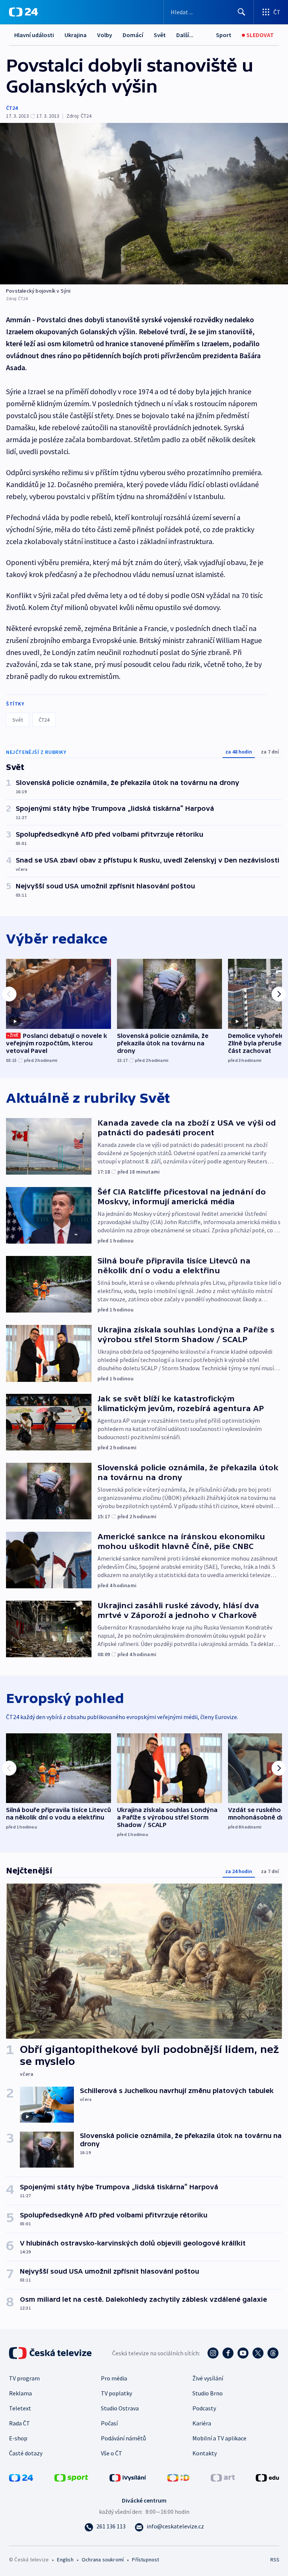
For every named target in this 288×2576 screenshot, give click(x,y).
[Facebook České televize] (228, 2353)
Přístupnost (145, 2560)
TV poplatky (116, 2393)
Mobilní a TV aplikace (219, 2438)
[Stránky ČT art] (223, 2477)
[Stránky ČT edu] (267, 2477)
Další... (185, 35)
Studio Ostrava (120, 2408)
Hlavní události (34, 35)
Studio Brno (208, 2393)
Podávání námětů (123, 2438)
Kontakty (205, 2453)
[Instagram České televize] (213, 2353)
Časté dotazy (26, 2453)
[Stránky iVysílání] (128, 2477)
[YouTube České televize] (243, 2353)
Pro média (114, 2378)
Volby (105, 35)
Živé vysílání (208, 2378)
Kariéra (202, 2423)
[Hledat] (241, 12)
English (65, 2560)
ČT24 (12, 108)
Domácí (133, 35)
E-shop (18, 2438)
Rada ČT (19, 2423)
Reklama (20, 2393)
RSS (275, 2560)
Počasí (109, 2423)
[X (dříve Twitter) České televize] (258, 2353)
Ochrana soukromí (103, 2560)
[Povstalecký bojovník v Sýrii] (144, 204)
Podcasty (204, 2408)
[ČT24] (23, 12)
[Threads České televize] (273, 2353)
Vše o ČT (112, 2453)
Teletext (20, 2408)
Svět (160, 35)
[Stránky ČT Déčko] (178, 2477)
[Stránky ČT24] (21, 2477)
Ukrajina (76, 35)
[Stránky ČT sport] (71, 2477)
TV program (24, 2378)
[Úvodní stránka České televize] (51, 2353)
